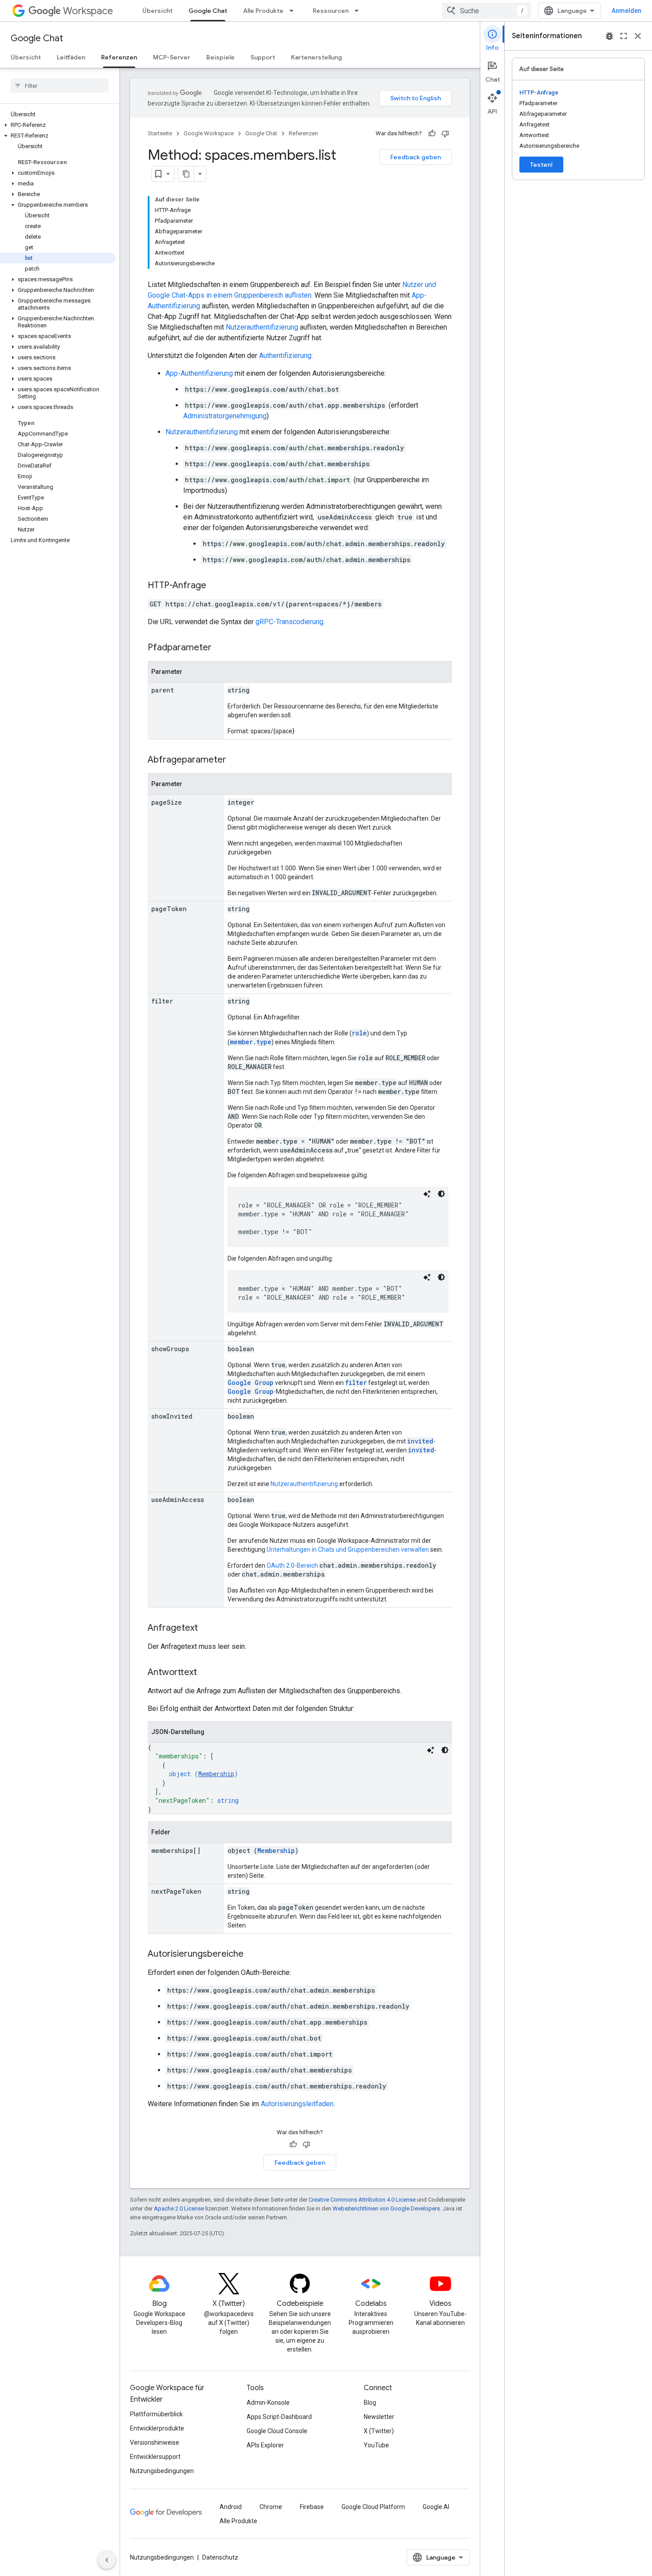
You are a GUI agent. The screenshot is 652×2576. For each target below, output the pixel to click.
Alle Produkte (263, 11)
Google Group (251, 1382)
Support (263, 57)
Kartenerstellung (316, 57)
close (638, 36)
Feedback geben (416, 157)
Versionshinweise (155, 2442)
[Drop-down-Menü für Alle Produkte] (294, 11)
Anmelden (626, 11)
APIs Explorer (265, 2445)
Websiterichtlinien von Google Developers (386, 2208)
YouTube (376, 2445)
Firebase (312, 2507)
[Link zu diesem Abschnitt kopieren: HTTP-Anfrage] (215, 586)
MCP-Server (172, 57)
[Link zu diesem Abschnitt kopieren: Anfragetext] (207, 1628)
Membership (216, 1774)
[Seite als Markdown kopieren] (186, 174)
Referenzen (119, 57)
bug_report (609, 36)
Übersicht (157, 11)
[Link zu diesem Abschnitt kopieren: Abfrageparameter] (235, 760)
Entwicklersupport (155, 2457)
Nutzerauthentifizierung (262, 327)
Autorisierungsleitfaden (297, 2104)
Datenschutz (220, 2557)
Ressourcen (331, 11)
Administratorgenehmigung (225, 416)
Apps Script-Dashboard (279, 2417)
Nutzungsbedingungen (162, 2471)
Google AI (436, 2507)
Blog (370, 2403)
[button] (58, 125)
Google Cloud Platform (373, 2507)
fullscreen (624, 36)
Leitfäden (71, 57)
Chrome (271, 2507)
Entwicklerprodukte (157, 2428)
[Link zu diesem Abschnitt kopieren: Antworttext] (206, 1673)
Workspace (88, 11)
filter (356, 1382)
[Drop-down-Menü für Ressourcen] (359, 11)
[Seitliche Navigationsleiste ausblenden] (107, 2560)
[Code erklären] (427, 1194)
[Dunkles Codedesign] (441, 1194)
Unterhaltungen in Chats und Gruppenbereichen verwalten (348, 1550)
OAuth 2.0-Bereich (292, 1565)
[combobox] (487, 11)
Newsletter (379, 2417)
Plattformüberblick (156, 2414)
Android (231, 2507)
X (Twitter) (379, 2431)
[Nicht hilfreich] (445, 134)
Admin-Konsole (268, 2403)
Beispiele (220, 57)
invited (420, 1441)
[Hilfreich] (432, 134)
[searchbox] (60, 86)
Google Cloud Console (277, 2431)
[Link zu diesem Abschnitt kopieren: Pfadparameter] (220, 648)
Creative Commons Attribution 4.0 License (362, 2200)
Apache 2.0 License (179, 2208)
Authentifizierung (285, 356)
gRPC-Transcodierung (289, 622)
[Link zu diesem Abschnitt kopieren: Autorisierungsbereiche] (252, 1955)
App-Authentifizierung (199, 373)
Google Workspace (209, 133)
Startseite (160, 133)
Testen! (541, 165)
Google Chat (208, 11)
